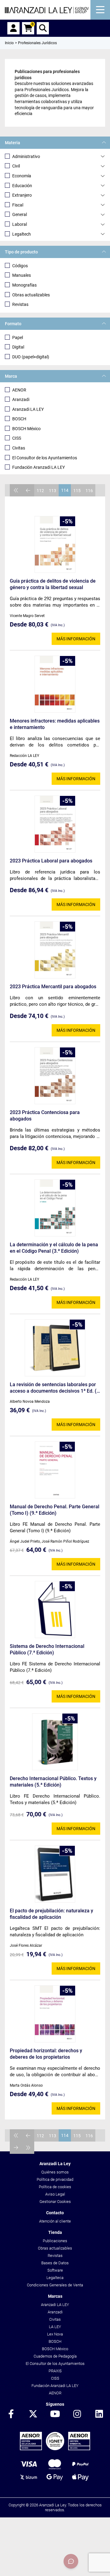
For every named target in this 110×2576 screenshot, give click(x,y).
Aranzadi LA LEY (28, 409)
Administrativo (26, 156)
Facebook (11, 2414)
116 (89, 491)
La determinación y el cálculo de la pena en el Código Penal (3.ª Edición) (54, 1248)
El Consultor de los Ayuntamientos (45, 458)
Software (55, 2270)
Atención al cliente (55, 2221)
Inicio (9, 43)
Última (28, 2148)
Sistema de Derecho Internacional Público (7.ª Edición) (47, 1649)
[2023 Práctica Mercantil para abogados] (55, 950)
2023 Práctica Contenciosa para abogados (45, 1116)
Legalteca (55, 2278)
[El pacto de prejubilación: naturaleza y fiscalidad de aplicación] (55, 1874)
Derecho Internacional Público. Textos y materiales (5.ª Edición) (53, 1782)
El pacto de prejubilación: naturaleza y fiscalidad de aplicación (51, 1914)
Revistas (20, 304)
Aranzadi (21, 399)
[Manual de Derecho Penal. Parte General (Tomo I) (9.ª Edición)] (55, 1470)
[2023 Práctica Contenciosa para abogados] (55, 1076)
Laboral (20, 224)
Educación (22, 186)
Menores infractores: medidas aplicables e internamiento (55, 724)
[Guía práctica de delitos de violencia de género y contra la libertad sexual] (55, 545)
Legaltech (22, 234)
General (20, 214)
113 (53, 491)
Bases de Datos (55, 2263)
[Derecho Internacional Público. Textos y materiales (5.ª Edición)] (55, 1742)
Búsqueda (43, 28)
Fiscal (18, 205)
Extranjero (22, 195)
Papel (18, 337)
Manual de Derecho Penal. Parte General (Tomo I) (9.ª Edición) (55, 1510)
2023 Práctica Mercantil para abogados (53, 987)
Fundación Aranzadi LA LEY (38, 467)
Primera (16, 490)
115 (77, 491)
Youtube (55, 2414)
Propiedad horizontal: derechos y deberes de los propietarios (46, 2054)
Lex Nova (55, 2334)
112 (40, 491)
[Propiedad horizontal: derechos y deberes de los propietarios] (55, 2014)
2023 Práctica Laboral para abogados (51, 861)
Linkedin (99, 2414)
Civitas (19, 448)
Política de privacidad (55, 2179)
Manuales (22, 275)
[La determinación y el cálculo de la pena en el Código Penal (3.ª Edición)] (55, 1208)
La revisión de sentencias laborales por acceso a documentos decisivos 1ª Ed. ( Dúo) (53, 1388)
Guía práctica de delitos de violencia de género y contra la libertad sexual (53, 584)
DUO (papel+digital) (31, 357)
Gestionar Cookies (55, 2202)
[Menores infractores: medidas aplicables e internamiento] (55, 684)
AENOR (19, 390)
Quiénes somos (55, 2172)
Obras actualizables (31, 295)
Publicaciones (55, 2241)
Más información (76, 639)
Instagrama (77, 2414)
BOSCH (19, 419)
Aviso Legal (55, 2194)
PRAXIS (55, 2371)
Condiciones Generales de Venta (55, 2285)
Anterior (28, 490)
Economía (22, 176)
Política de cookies (55, 2187)
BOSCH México (26, 429)
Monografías (24, 285)
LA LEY (55, 2327)
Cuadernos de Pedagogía (55, 2356)
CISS (17, 438)
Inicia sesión (13, 28)
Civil (16, 166)
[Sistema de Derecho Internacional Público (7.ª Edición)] (55, 1610)
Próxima (16, 2148)
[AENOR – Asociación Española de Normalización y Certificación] (55, 2449)
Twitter (33, 2414)
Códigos (20, 266)
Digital (18, 347)
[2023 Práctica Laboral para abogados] (55, 824)
